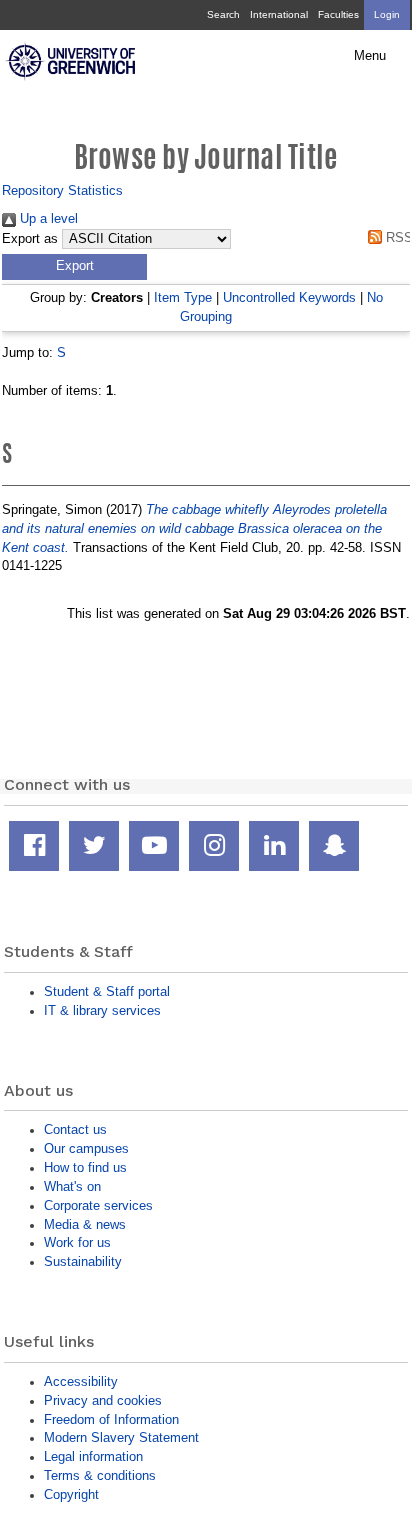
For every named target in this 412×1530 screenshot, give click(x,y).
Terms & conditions (100, 1475)
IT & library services (102, 1010)
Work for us (77, 1242)
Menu (370, 56)
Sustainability (83, 1261)
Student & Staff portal (107, 991)
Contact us (75, 1129)
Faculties (338, 14)
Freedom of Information (111, 1419)
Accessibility (81, 1381)
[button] (74, 267)
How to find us (85, 1167)
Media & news (85, 1224)
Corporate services (98, 1205)
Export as (30, 239)
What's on (72, 1186)
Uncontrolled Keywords (289, 297)
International (279, 14)
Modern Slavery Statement (121, 1437)
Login (387, 14)
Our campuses (86, 1148)
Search (223, 14)
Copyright (71, 1494)
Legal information (93, 1456)
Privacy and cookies (103, 1400)
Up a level (47, 218)
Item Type (183, 297)
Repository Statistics (62, 190)
